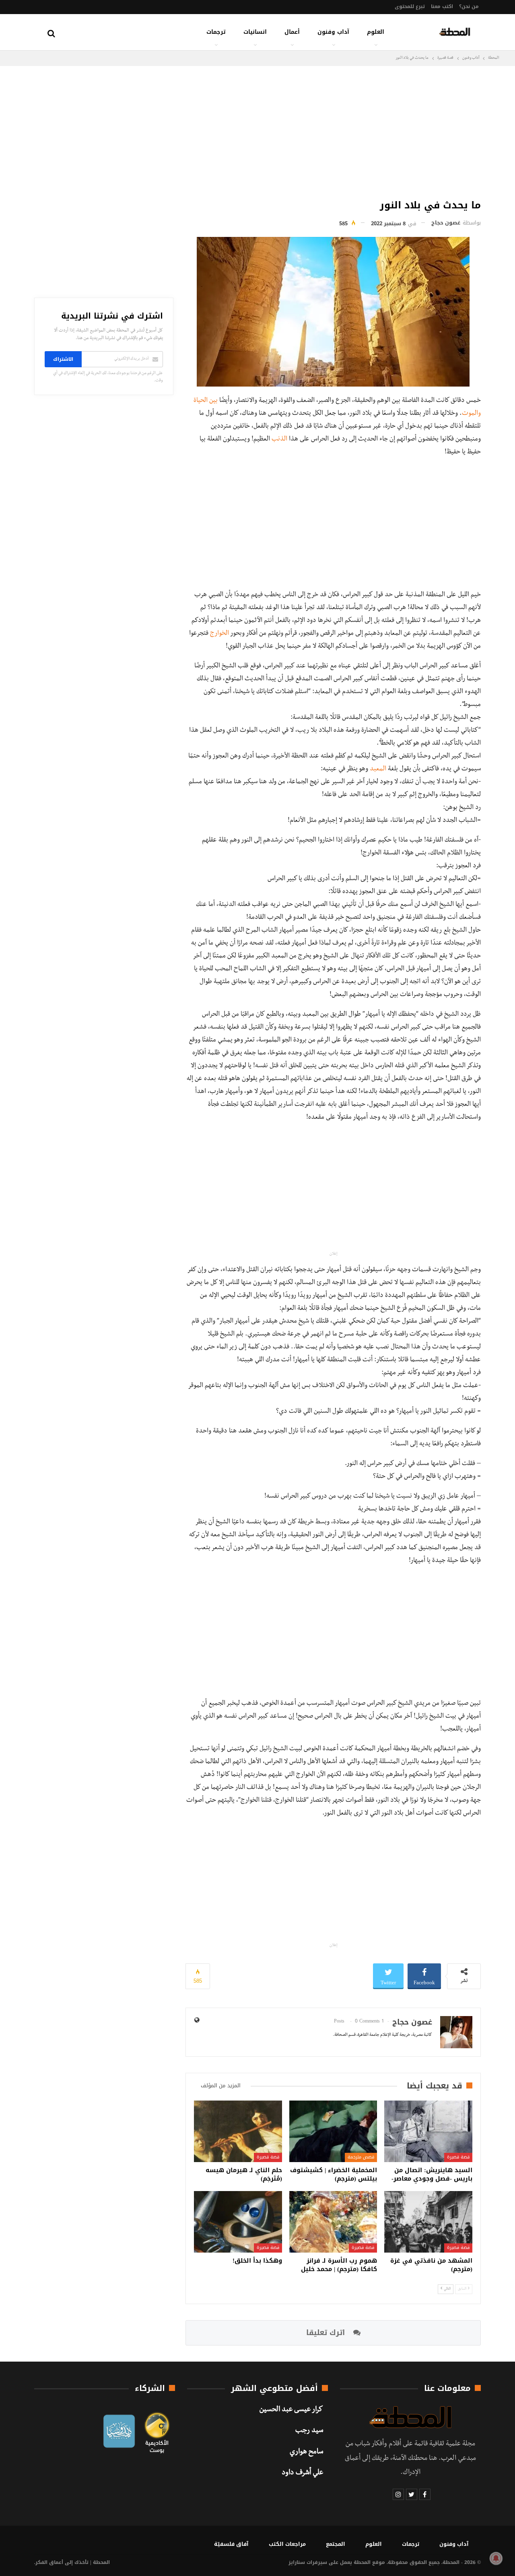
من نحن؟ (469, 6)
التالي (447, 2289)
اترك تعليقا (327, 2333)
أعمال (292, 32)
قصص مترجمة (361, 2157)
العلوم (376, 32)
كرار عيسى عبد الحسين (291, 2410)
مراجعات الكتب (287, 2544)
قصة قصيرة (458, 2157)
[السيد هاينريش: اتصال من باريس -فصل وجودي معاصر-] (428, 2131)
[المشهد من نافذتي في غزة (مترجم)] (428, 2222)
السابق (462, 2289)
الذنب (279, 440)
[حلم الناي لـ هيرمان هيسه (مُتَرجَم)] (238, 2131)
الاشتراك (63, 359)
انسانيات (255, 32)
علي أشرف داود (302, 2473)
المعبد (378, 770)
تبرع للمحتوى (410, 6)
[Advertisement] (333, 130)
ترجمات (216, 32)
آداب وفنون (333, 32)
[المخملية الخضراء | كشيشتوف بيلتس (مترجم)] (333, 2131)
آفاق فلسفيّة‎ (231, 2544)
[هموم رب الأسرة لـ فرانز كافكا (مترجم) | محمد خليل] (333, 2222)
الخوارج (219, 634)
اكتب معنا (442, 6)
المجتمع (336, 2544)
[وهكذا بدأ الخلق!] (238, 2222)
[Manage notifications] (496, 2558)
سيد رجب (309, 2431)
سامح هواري (306, 2453)
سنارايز (297, 2562)
